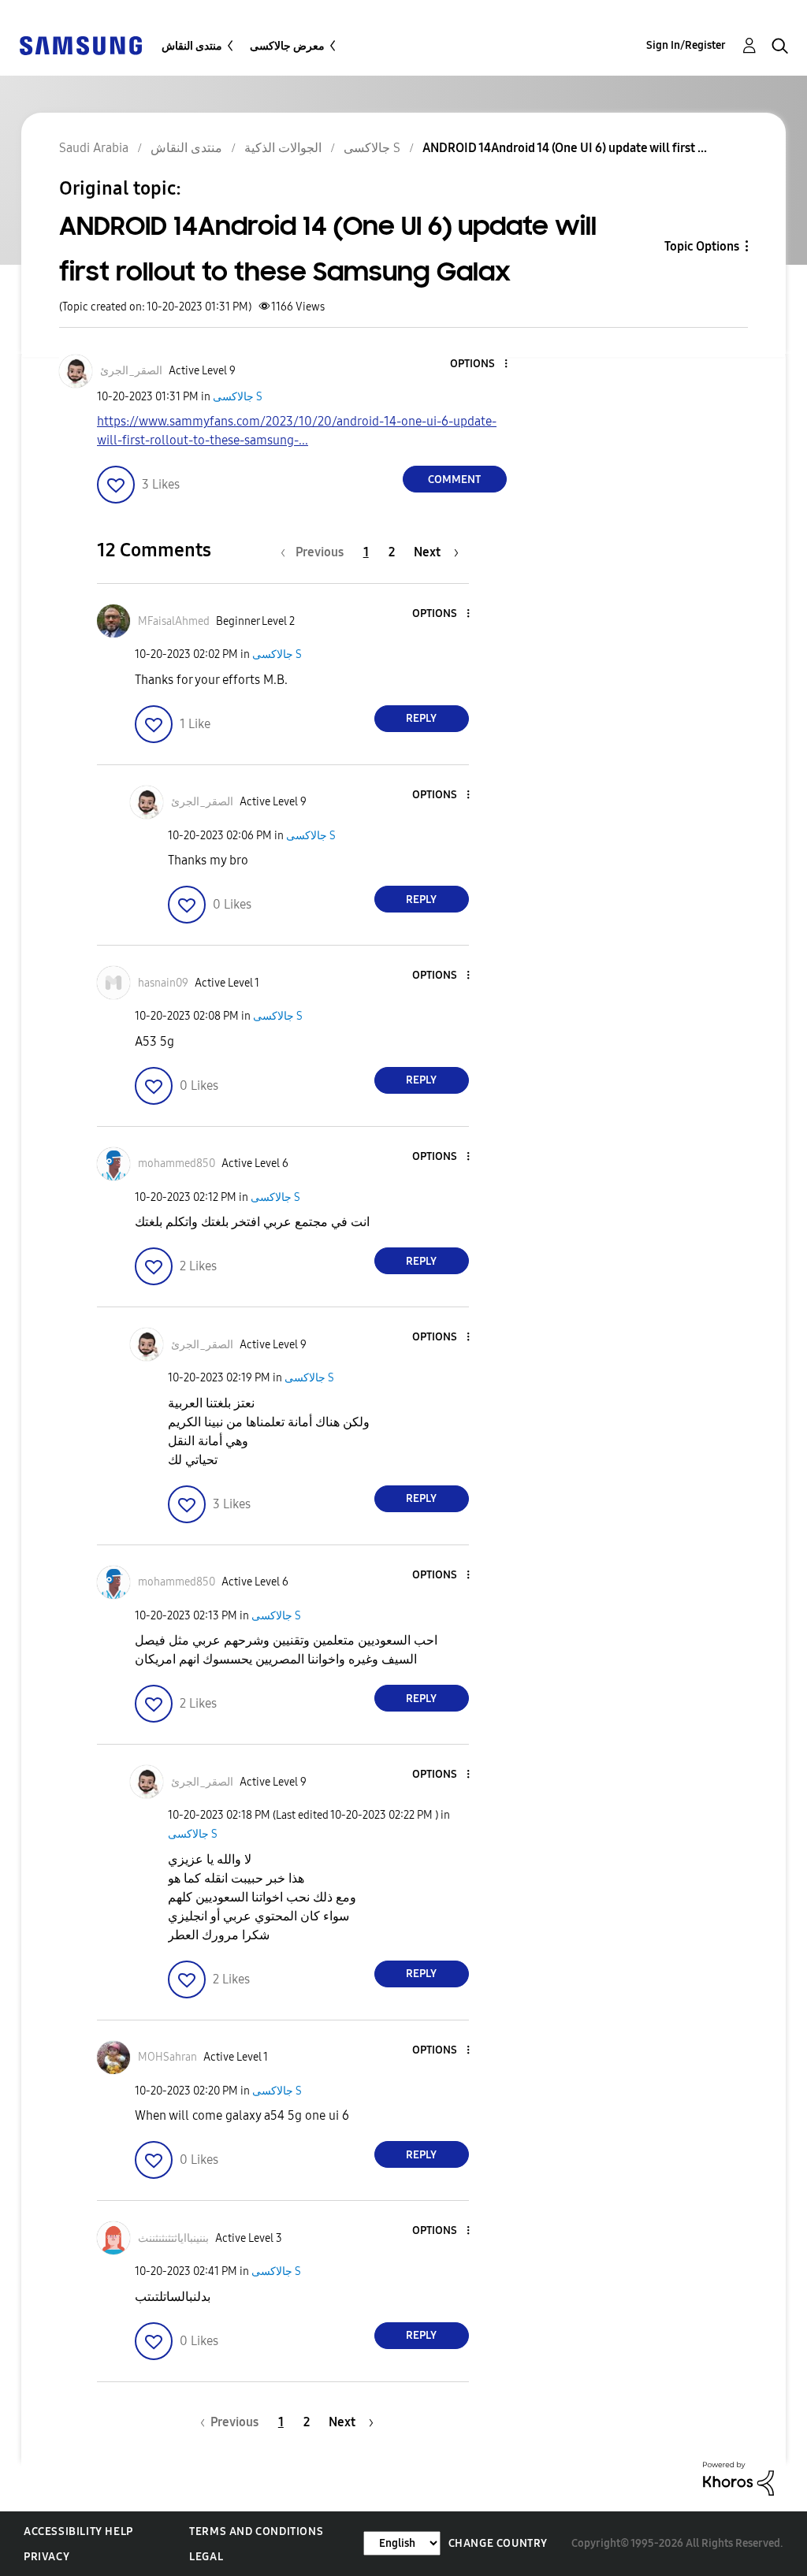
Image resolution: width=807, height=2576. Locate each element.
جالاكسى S (238, 397)
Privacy (46, 2557)
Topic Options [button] (702, 246)
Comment (454, 480)
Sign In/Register (686, 45)
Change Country (498, 2543)
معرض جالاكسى (287, 46)
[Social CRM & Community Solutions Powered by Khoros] (738, 2478)
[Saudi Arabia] (80, 45)
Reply (421, 718)
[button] (479, 364)
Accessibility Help (78, 2531)
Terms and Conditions (256, 2531)
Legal (206, 2557)
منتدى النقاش (192, 46)
